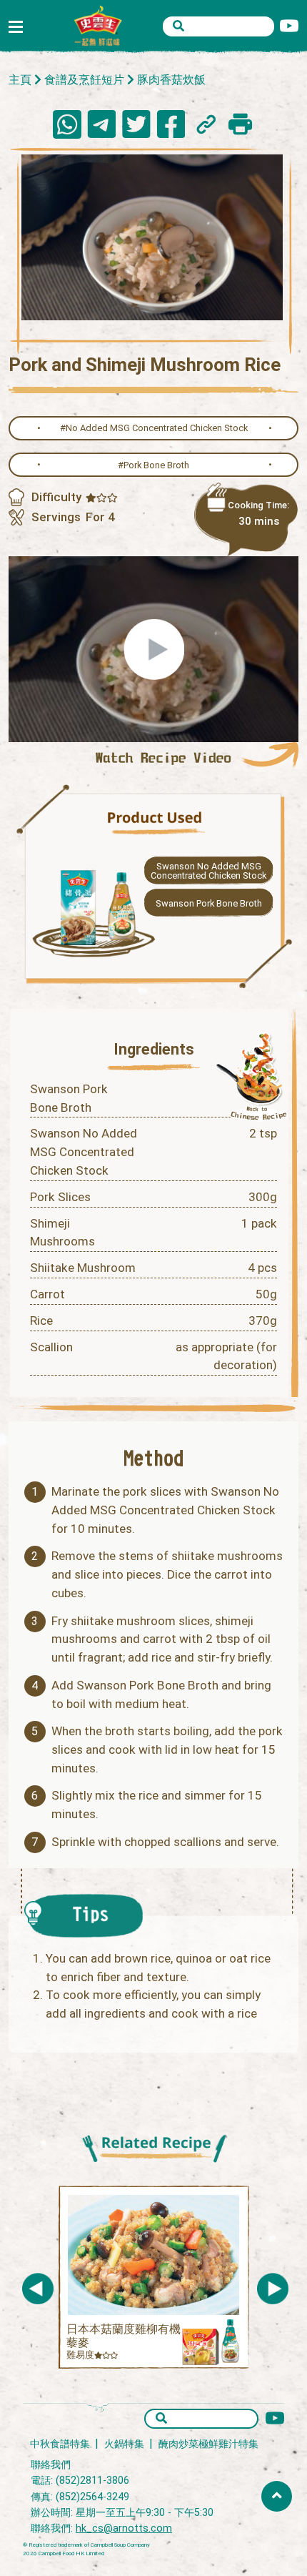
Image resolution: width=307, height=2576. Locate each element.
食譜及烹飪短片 (84, 80)
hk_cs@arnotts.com (124, 2528)
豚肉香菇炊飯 (171, 80)
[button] (273, 2289)
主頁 (20, 80)
